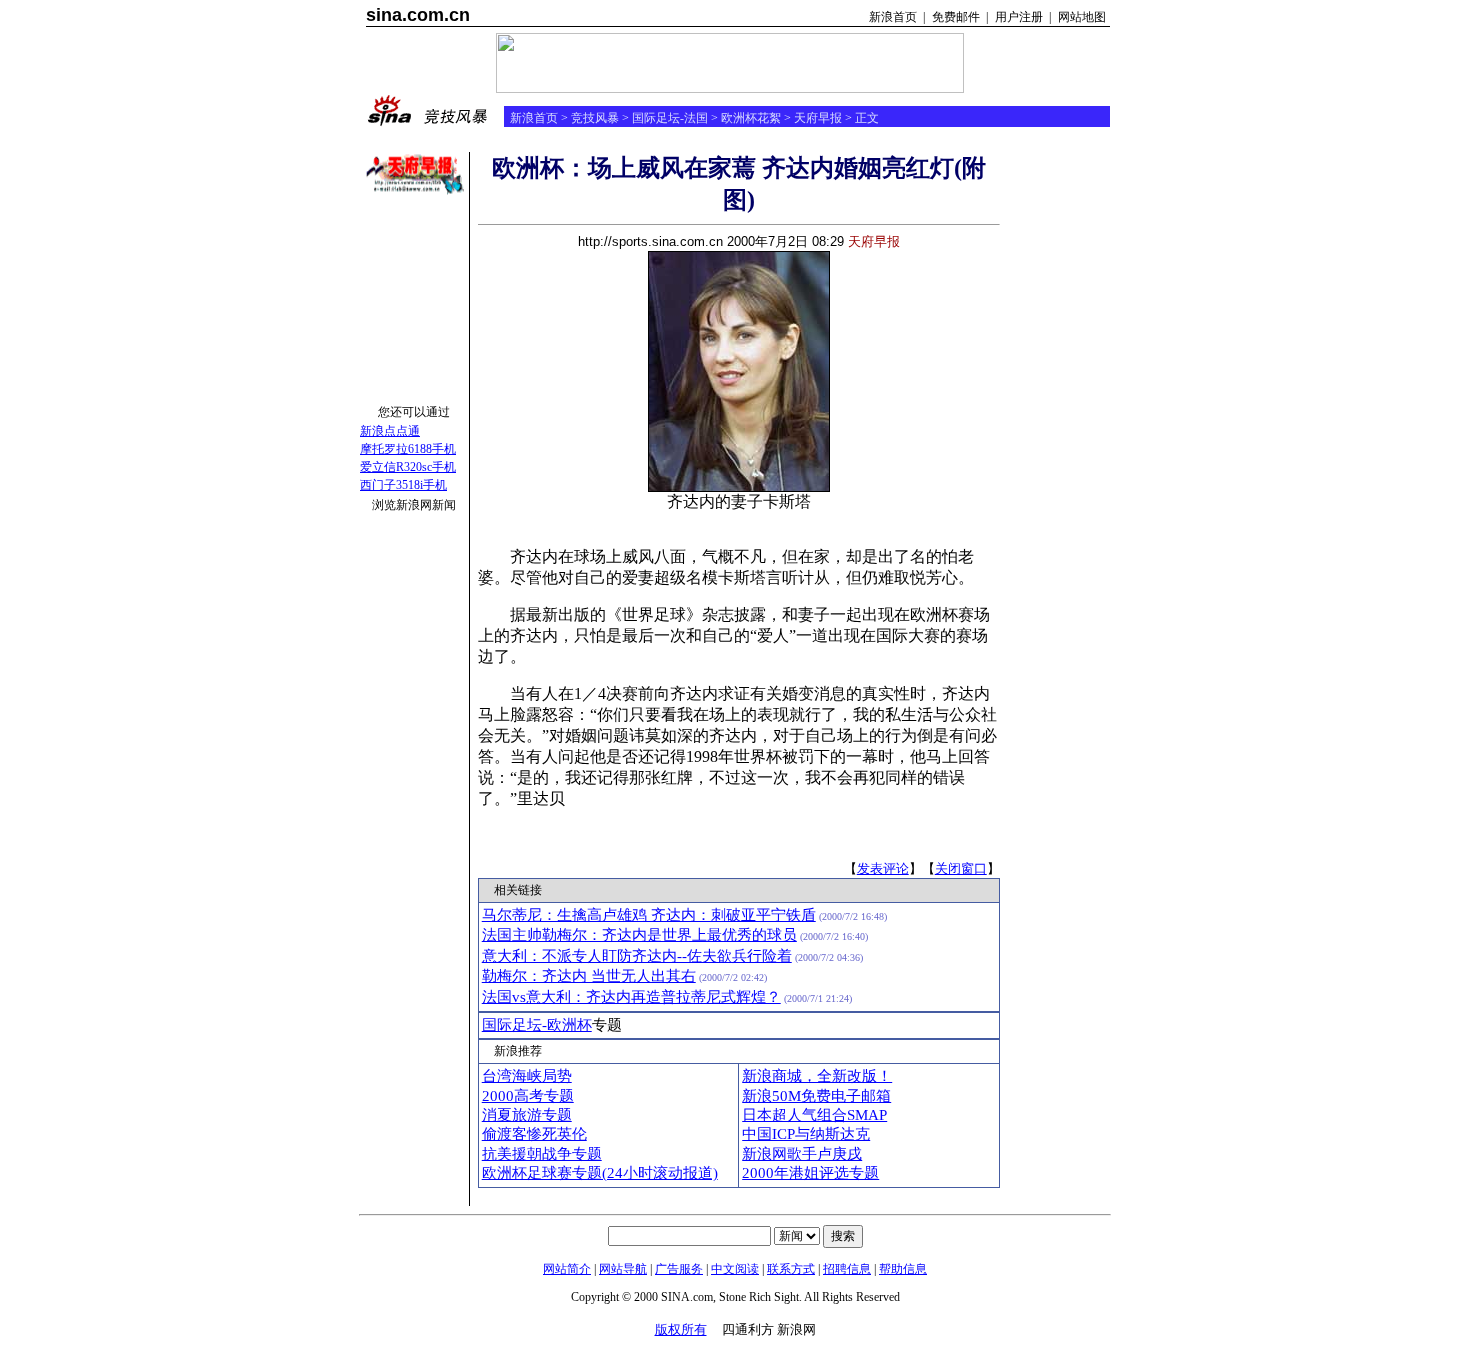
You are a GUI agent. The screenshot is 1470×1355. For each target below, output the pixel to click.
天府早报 (818, 118)
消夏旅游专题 (527, 1115)
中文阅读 (735, 1269)
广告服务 (679, 1269)
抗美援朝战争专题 (542, 1154)
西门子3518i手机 (403, 485)
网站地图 (1082, 17)
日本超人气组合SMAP (814, 1115)
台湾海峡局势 (527, 1076)
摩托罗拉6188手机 (408, 449)
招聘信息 (847, 1269)
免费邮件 (956, 17)
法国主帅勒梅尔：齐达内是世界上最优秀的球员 (639, 935)
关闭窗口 (961, 868)
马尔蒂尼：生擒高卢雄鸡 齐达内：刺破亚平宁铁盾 (649, 915)
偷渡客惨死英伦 (534, 1134)
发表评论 (883, 868)
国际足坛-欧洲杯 (537, 1025)
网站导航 (623, 1269)
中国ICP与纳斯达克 (806, 1134)
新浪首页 (893, 17)
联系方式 (791, 1269)
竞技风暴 (595, 118)
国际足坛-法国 (670, 118)
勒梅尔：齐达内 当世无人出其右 (589, 976)
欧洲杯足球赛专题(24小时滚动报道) (600, 1173)
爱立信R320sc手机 (408, 467)
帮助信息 (903, 1269)
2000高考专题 (528, 1096)
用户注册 (1019, 17)
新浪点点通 (390, 431)
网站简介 (567, 1269)
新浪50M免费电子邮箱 (816, 1096)
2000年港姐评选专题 (810, 1173)
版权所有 (681, 1329)
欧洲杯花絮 (751, 118)
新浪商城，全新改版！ (817, 1076)
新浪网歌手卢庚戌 (802, 1154)
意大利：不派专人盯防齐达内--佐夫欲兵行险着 (637, 956)
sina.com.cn (418, 15)
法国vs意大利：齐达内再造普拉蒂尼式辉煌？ (631, 997)
